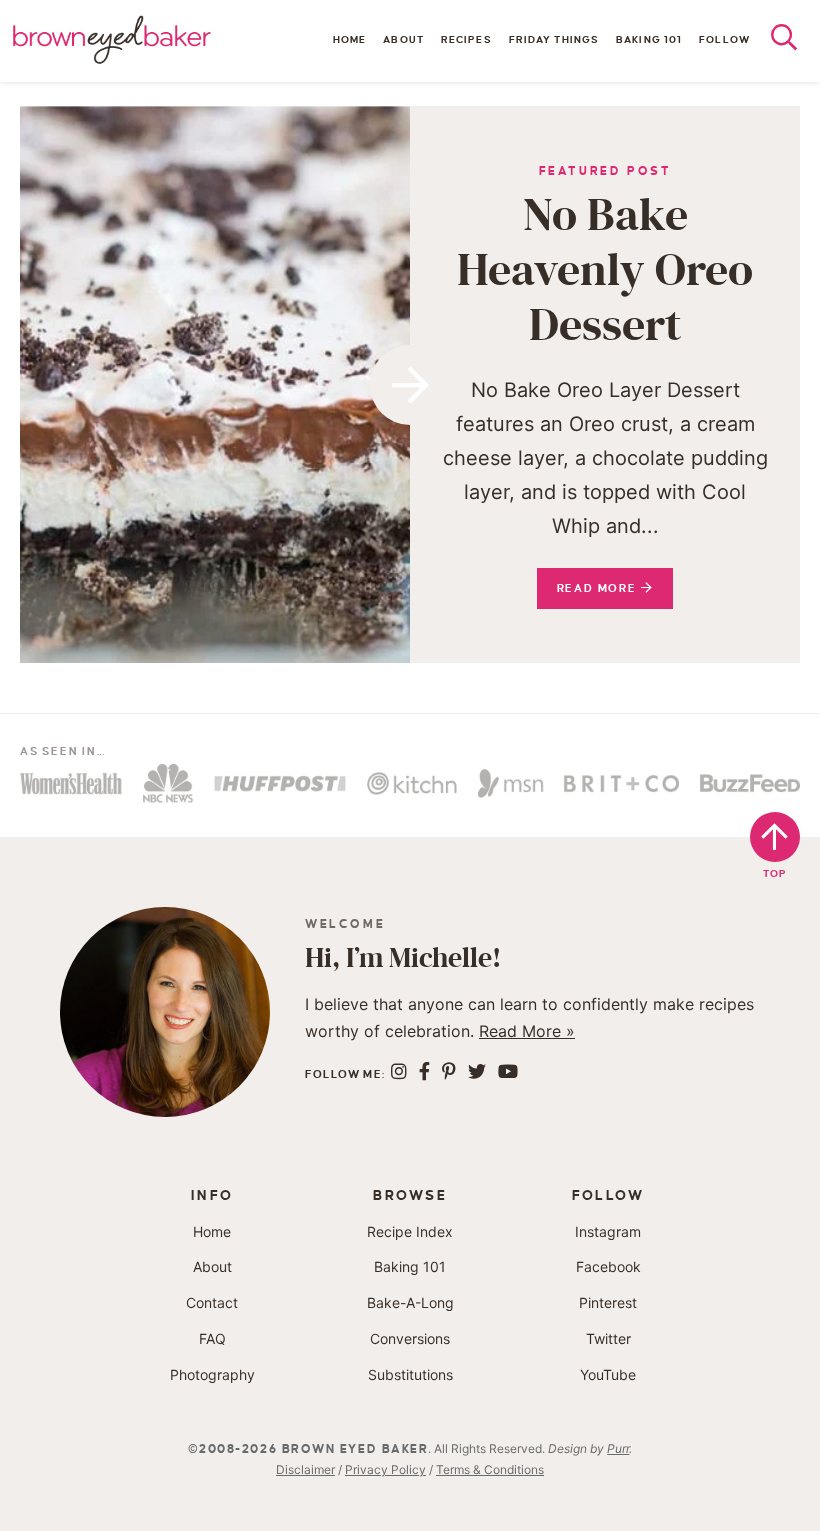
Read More (589, 594)
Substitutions (410, 1374)
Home (349, 39)
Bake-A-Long (410, 1302)
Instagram (608, 1231)
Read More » (527, 1031)
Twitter (608, 1338)
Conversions (410, 1338)
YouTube (608, 1374)
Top (775, 873)
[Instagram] (399, 1071)
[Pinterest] (449, 1071)
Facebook (608, 1266)
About (403, 39)
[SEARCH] (795, 42)
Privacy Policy (385, 1469)
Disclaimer (305, 1469)
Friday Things (554, 39)
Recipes (466, 39)
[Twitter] (477, 1071)
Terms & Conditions (490, 1469)
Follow (724, 39)
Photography (212, 1374)
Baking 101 (649, 39)
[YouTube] (508, 1071)
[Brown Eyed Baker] (112, 40)
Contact (212, 1302)
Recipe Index (410, 1231)
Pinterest (608, 1302)
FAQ (212, 1338)
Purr (618, 1448)
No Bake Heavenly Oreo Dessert (605, 270)
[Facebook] (424, 1071)
